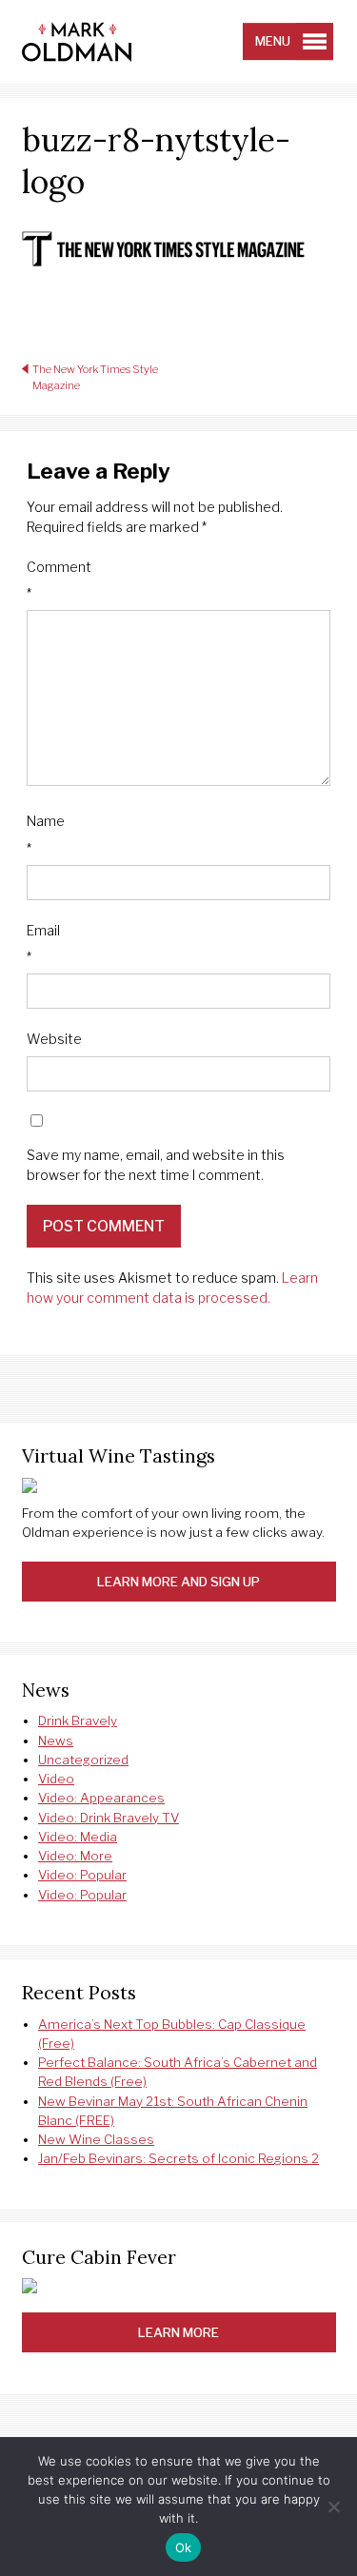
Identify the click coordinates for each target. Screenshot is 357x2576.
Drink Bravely (78, 1721)
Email (43, 944)
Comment (59, 580)
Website (54, 1039)
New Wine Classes (96, 2139)
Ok (184, 2547)
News (56, 1740)
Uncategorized (83, 1760)
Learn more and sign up (178, 1582)
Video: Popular (82, 1875)
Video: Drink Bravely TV (109, 1818)
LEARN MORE (178, 2332)
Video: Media (78, 1837)
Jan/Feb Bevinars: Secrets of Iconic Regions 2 (178, 2158)
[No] (333, 2507)
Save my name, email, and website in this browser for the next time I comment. (156, 1165)
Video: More (75, 1856)
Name (46, 834)
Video (56, 1779)
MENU (273, 41)
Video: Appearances (101, 1798)
